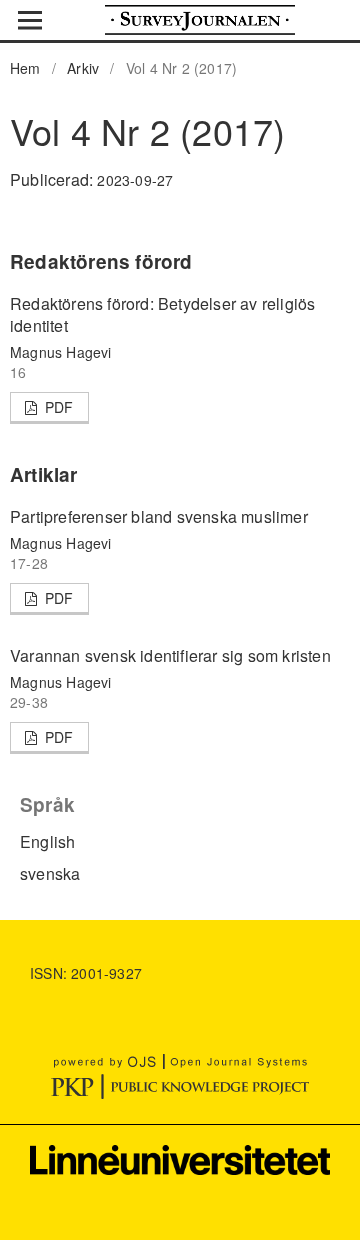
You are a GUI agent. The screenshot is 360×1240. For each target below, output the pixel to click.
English (47, 841)
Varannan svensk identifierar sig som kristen (170, 655)
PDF (57, 407)
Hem (25, 68)
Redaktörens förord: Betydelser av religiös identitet (162, 314)
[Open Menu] (30, 20)
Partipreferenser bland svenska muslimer (159, 516)
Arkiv (83, 68)
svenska (50, 873)
